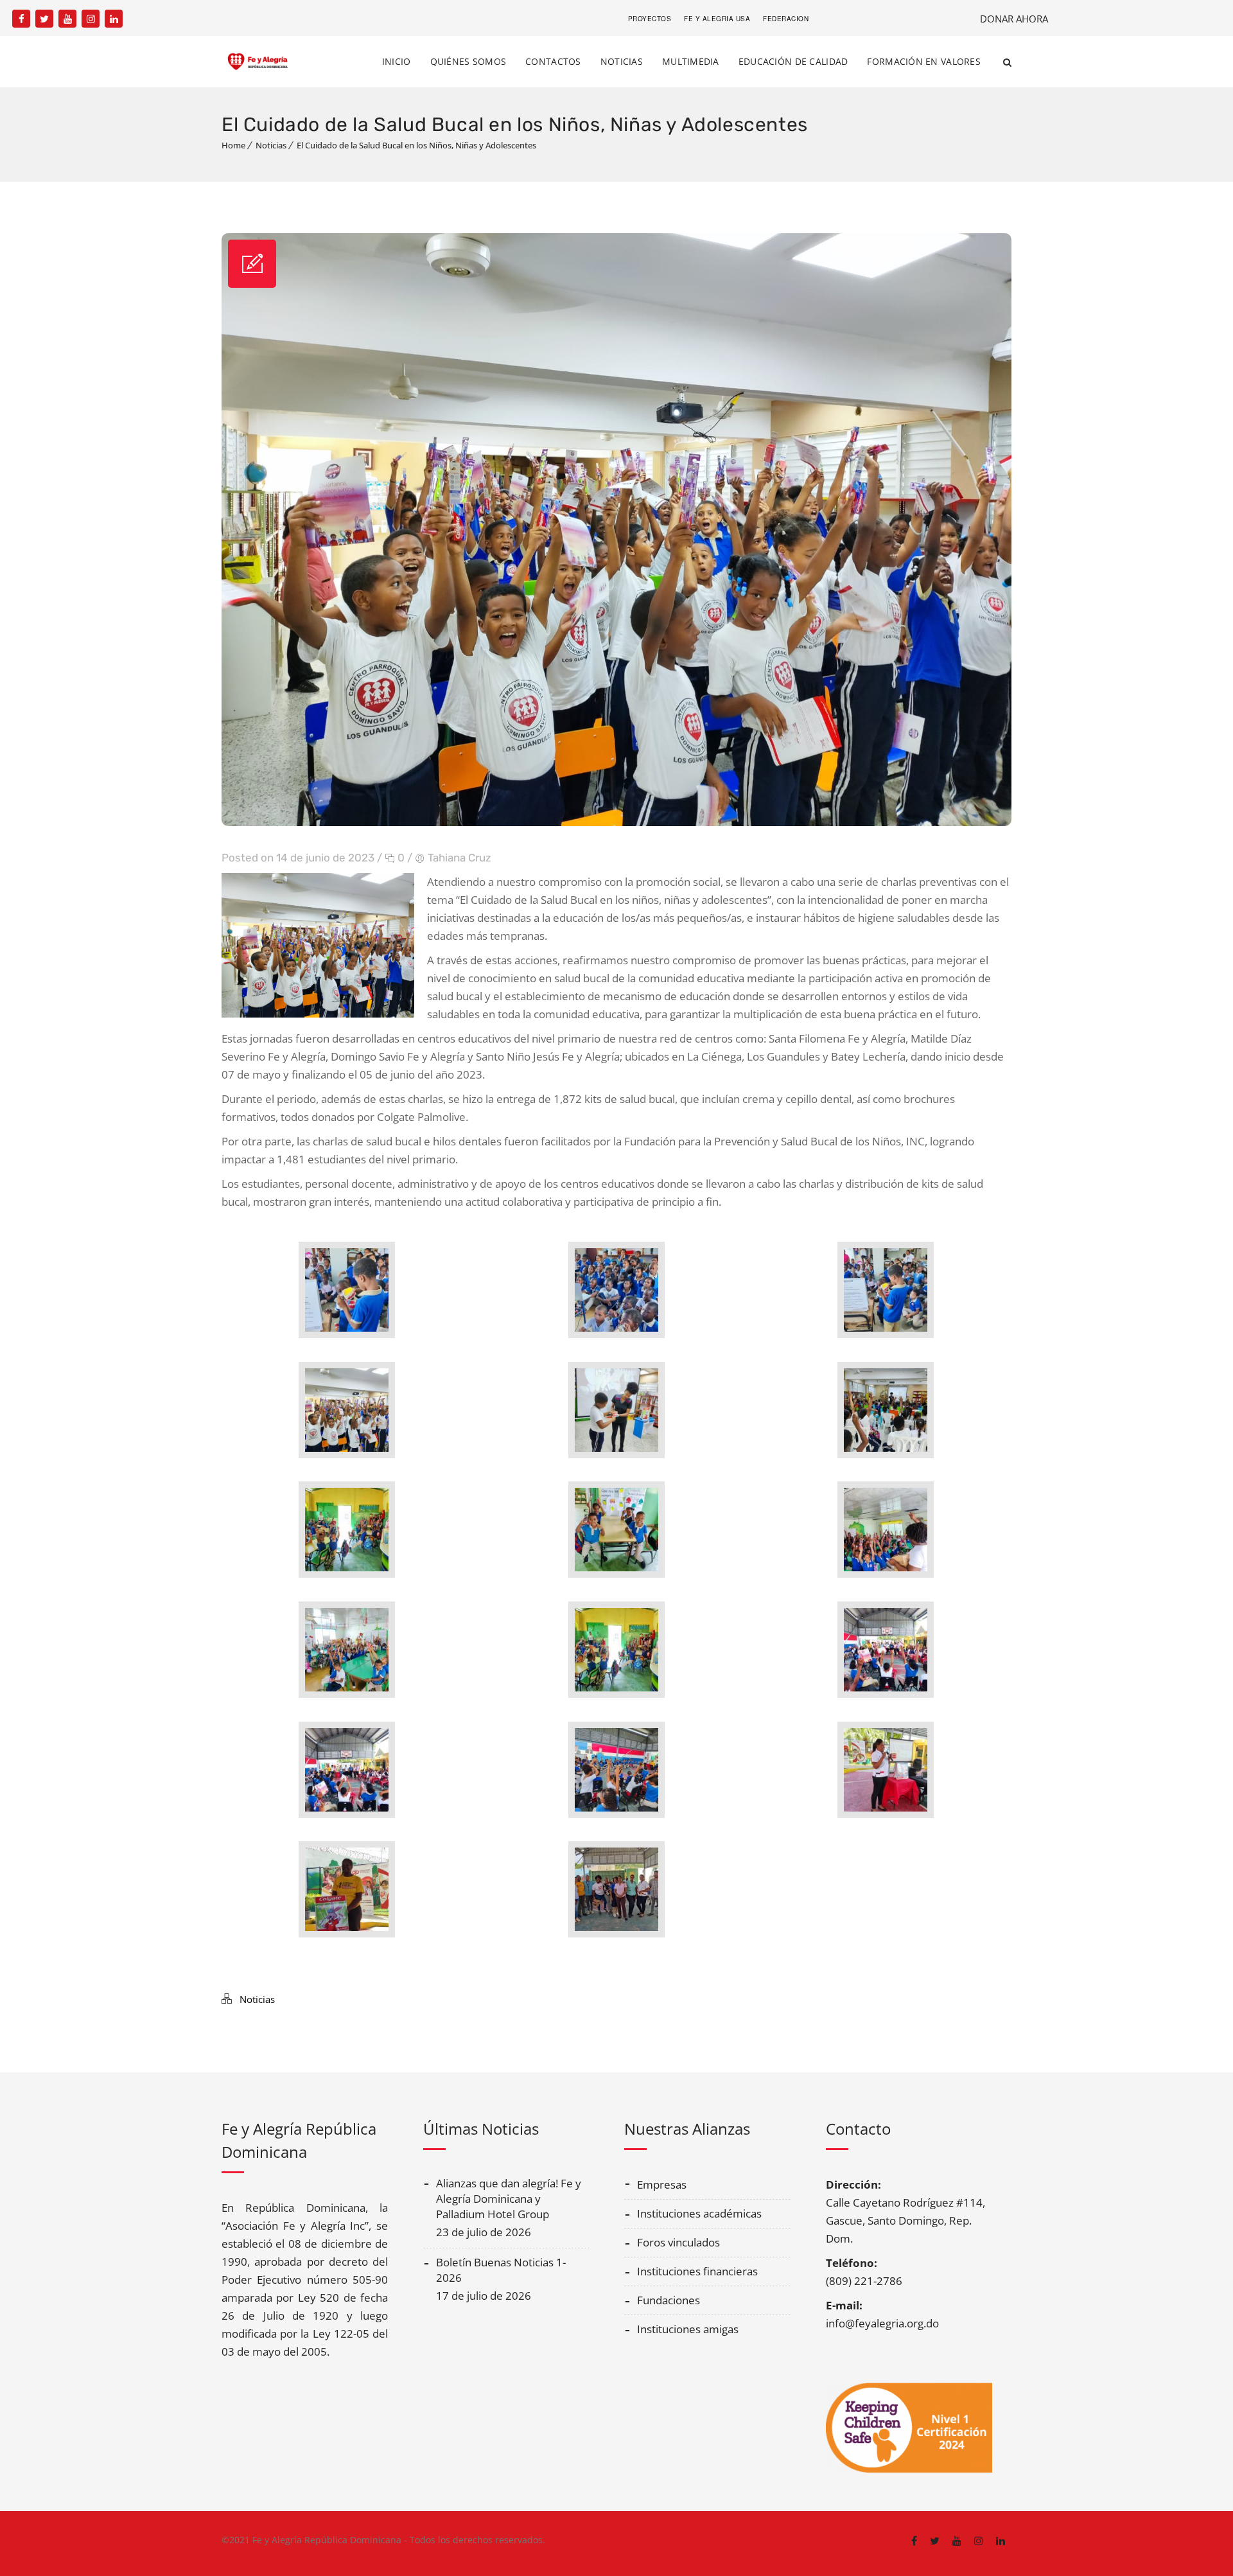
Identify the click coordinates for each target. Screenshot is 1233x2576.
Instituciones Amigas (688, 2329)
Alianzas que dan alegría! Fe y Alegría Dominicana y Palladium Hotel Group (509, 2199)
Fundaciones (669, 2300)
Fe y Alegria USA (717, 19)
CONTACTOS (553, 61)
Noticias (271, 145)
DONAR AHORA (1014, 19)
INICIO (397, 61)
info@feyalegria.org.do (882, 2323)
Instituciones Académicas (699, 2213)
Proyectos (650, 19)
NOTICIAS (622, 61)
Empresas (662, 2184)
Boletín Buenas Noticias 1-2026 (501, 2270)
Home (233, 145)
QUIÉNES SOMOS (468, 61)
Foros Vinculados (678, 2242)
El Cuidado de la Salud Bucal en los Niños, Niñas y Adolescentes (416, 145)
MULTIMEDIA (691, 61)
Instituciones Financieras (697, 2271)
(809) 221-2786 (864, 2281)
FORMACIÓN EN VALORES (924, 61)
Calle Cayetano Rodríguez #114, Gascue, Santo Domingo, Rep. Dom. (905, 2220)
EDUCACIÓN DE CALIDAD (793, 61)
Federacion (786, 19)
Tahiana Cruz (459, 858)
